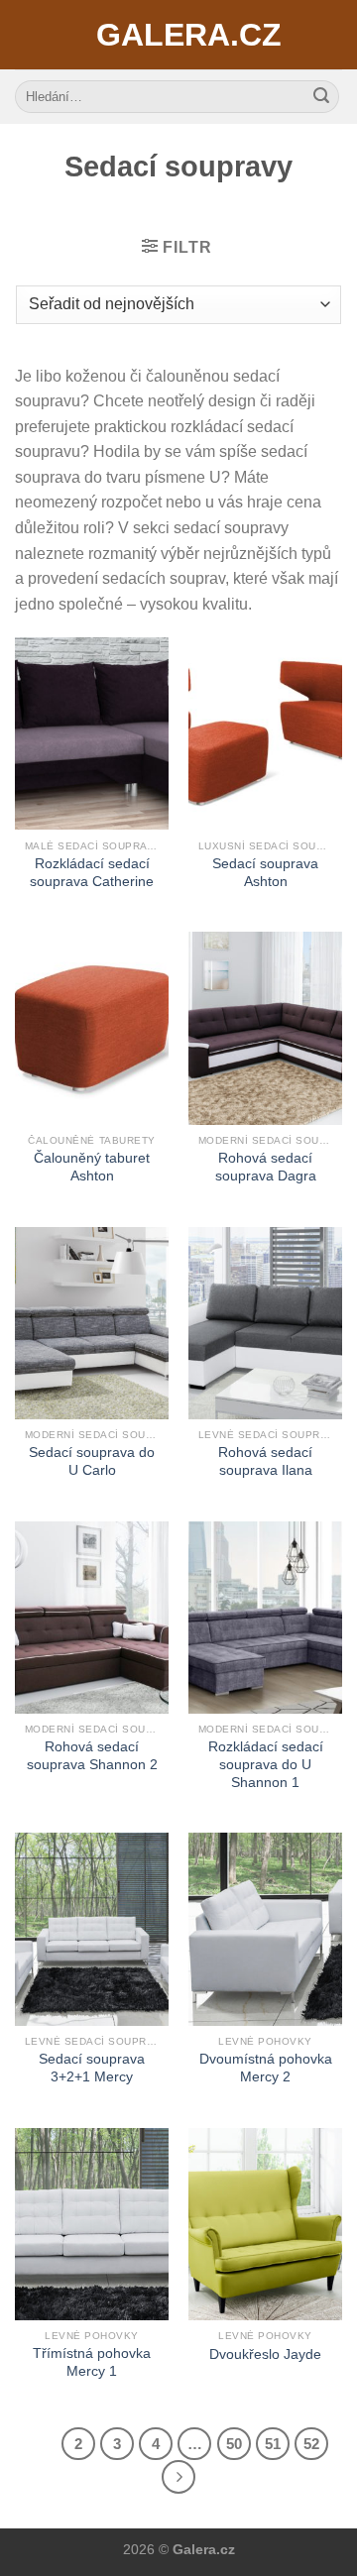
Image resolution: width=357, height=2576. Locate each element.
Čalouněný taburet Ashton (92, 1167)
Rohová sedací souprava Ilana (265, 1461)
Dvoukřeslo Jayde (265, 2354)
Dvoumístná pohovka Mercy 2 (266, 2068)
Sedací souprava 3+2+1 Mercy (92, 2068)
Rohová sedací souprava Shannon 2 (92, 1756)
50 (234, 2444)
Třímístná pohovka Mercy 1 (92, 2362)
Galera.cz (178, 35)
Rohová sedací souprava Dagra (266, 1167)
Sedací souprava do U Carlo (92, 1461)
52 (311, 2444)
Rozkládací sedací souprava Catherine (92, 873)
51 (273, 2444)
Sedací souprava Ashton (265, 873)
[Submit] (321, 97)
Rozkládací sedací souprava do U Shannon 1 (266, 1764)
